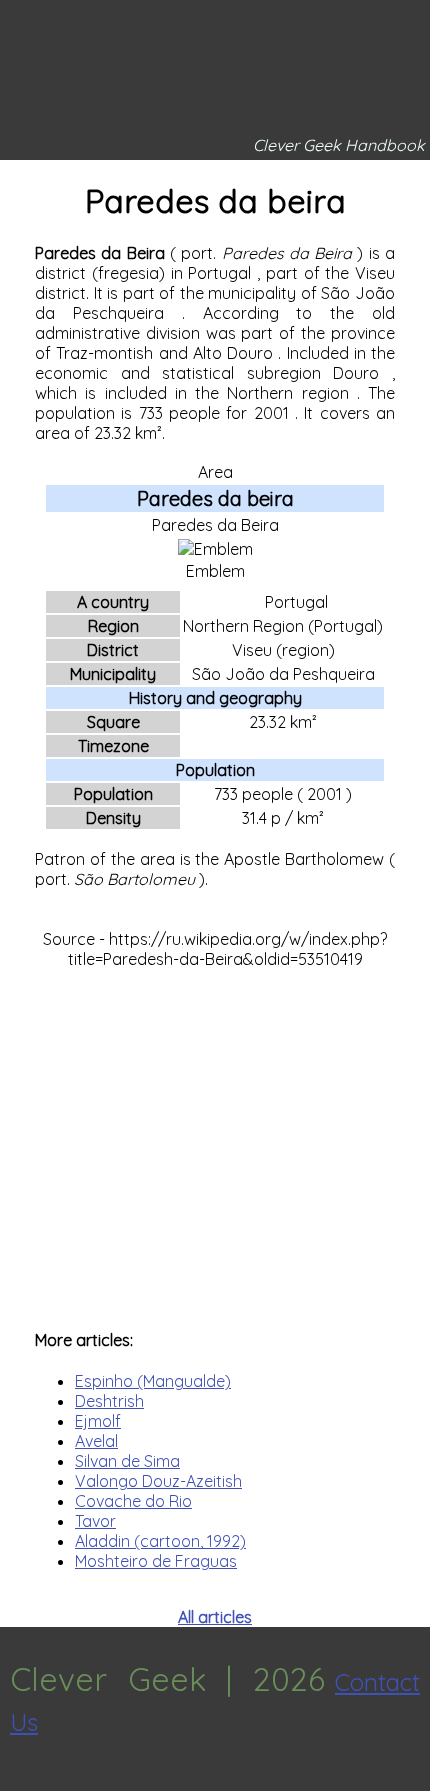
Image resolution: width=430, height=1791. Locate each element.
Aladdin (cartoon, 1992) (160, 1541)
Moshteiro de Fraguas (156, 1561)
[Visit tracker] (18, 1781)
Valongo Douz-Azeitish (158, 1481)
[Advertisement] (215, 1139)
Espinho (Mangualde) (153, 1381)
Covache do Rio (133, 1501)
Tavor (95, 1521)
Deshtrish (109, 1401)
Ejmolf (98, 1421)
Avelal (96, 1441)
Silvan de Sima (127, 1461)
